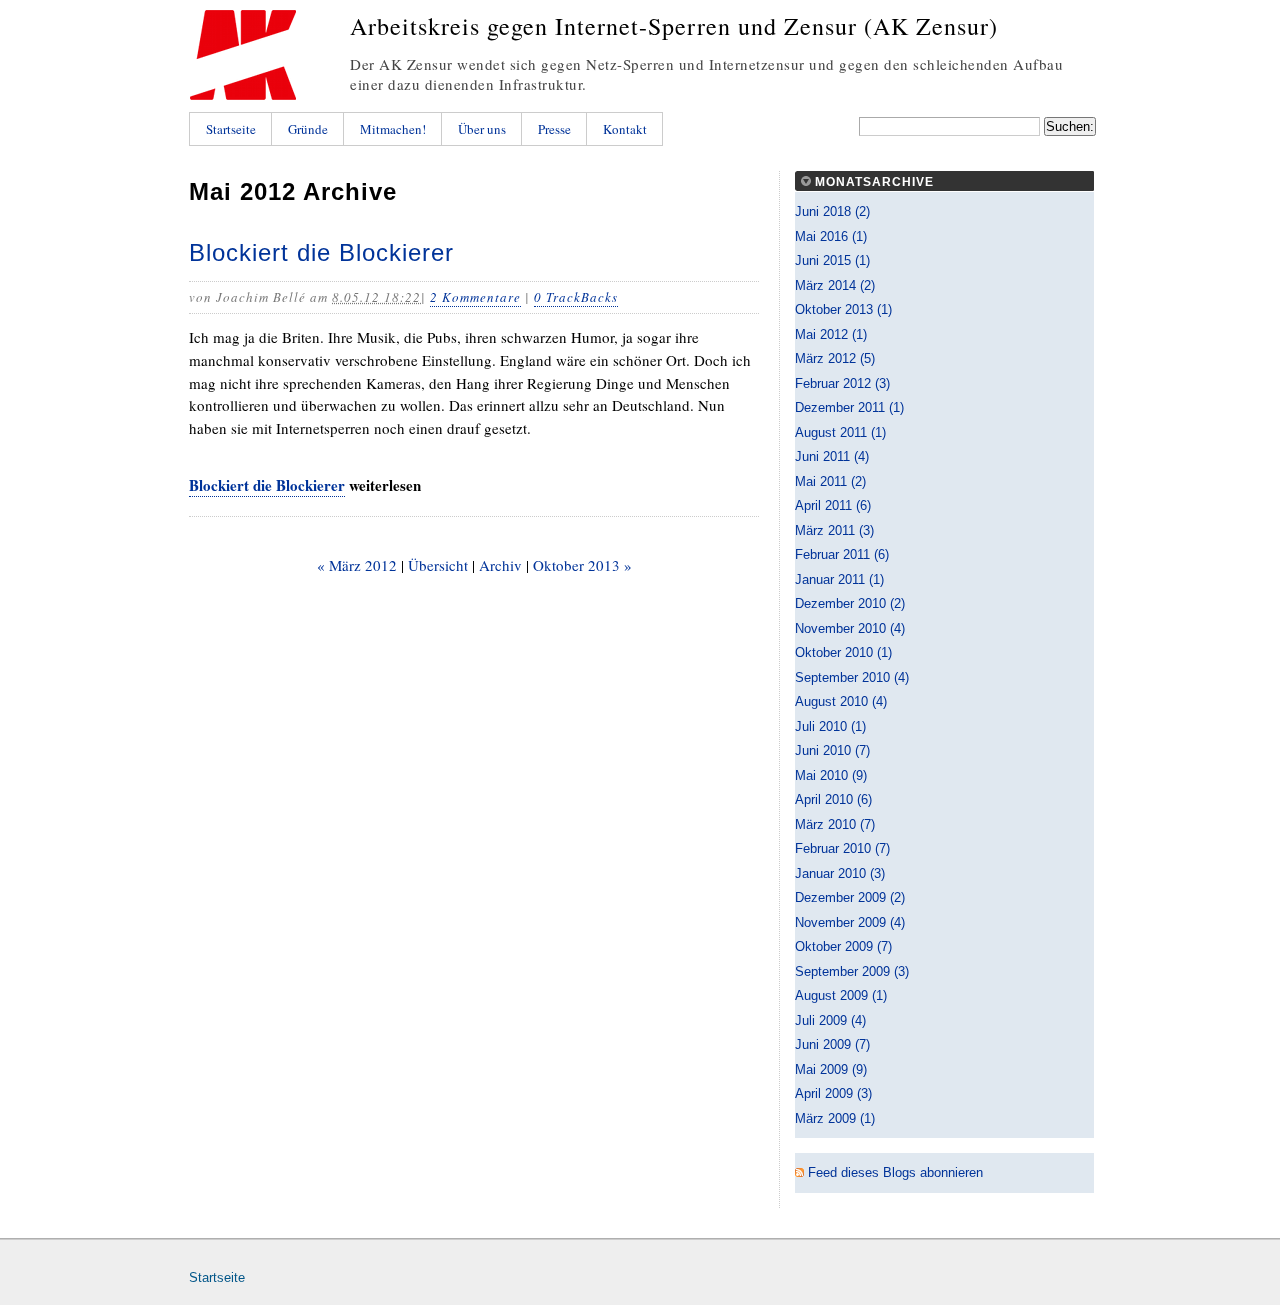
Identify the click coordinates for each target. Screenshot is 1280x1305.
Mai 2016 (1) (831, 236)
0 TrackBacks (576, 297)
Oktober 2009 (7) (843, 946)
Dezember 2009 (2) (850, 897)
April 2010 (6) (833, 799)
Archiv (500, 565)
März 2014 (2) (835, 285)
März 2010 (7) (835, 824)
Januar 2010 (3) (840, 873)
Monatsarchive (874, 182)
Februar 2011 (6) (842, 554)
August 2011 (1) (840, 432)
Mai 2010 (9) (831, 775)
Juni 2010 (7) (832, 750)
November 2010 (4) (850, 628)
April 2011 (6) (833, 505)
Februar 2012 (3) (842, 383)
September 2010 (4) (852, 677)
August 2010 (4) (841, 701)
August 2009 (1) (841, 995)
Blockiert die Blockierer (321, 252)
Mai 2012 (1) (831, 334)
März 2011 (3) (834, 530)
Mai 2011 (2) (830, 481)
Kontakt (625, 129)
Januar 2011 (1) (839, 579)
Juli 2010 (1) (830, 726)
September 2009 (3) (852, 971)
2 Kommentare (475, 297)
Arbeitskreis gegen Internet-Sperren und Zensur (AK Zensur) (674, 26)
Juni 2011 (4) (832, 456)
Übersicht (438, 565)
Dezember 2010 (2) (850, 603)
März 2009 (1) (835, 1118)
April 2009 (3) (833, 1093)
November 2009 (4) (850, 922)
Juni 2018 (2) (832, 211)
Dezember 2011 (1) (849, 407)
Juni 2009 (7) (832, 1044)
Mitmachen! (393, 129)
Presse (554, 129)
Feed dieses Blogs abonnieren (895, 1172)
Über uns (482, 129)
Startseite (231, 129)
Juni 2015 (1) (832, 260)
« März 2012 (357, 565)
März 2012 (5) (835, 358)
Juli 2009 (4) (830, 1020)
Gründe (308, 129)
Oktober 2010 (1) (843, 652)
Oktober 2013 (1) (843, 309)
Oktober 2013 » (582, 565)
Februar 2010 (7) (842, 848)
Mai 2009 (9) (831, 1069)
